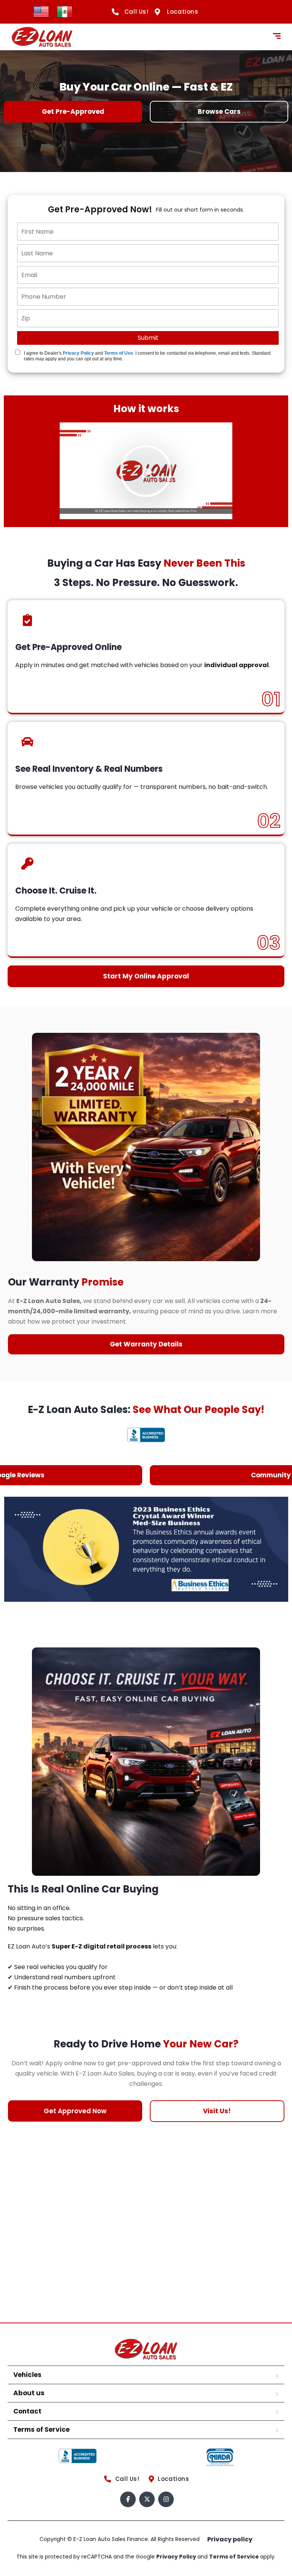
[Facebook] (128, 2499)
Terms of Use (119, 353)
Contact (27, 2411)
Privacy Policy (78, 353)
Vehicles (27, 2375)
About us (29, 2393)
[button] (146, 471)
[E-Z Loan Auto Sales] (42, 37)
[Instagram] (166, 2499)
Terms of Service (41, 2429)
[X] (147, 2499)
